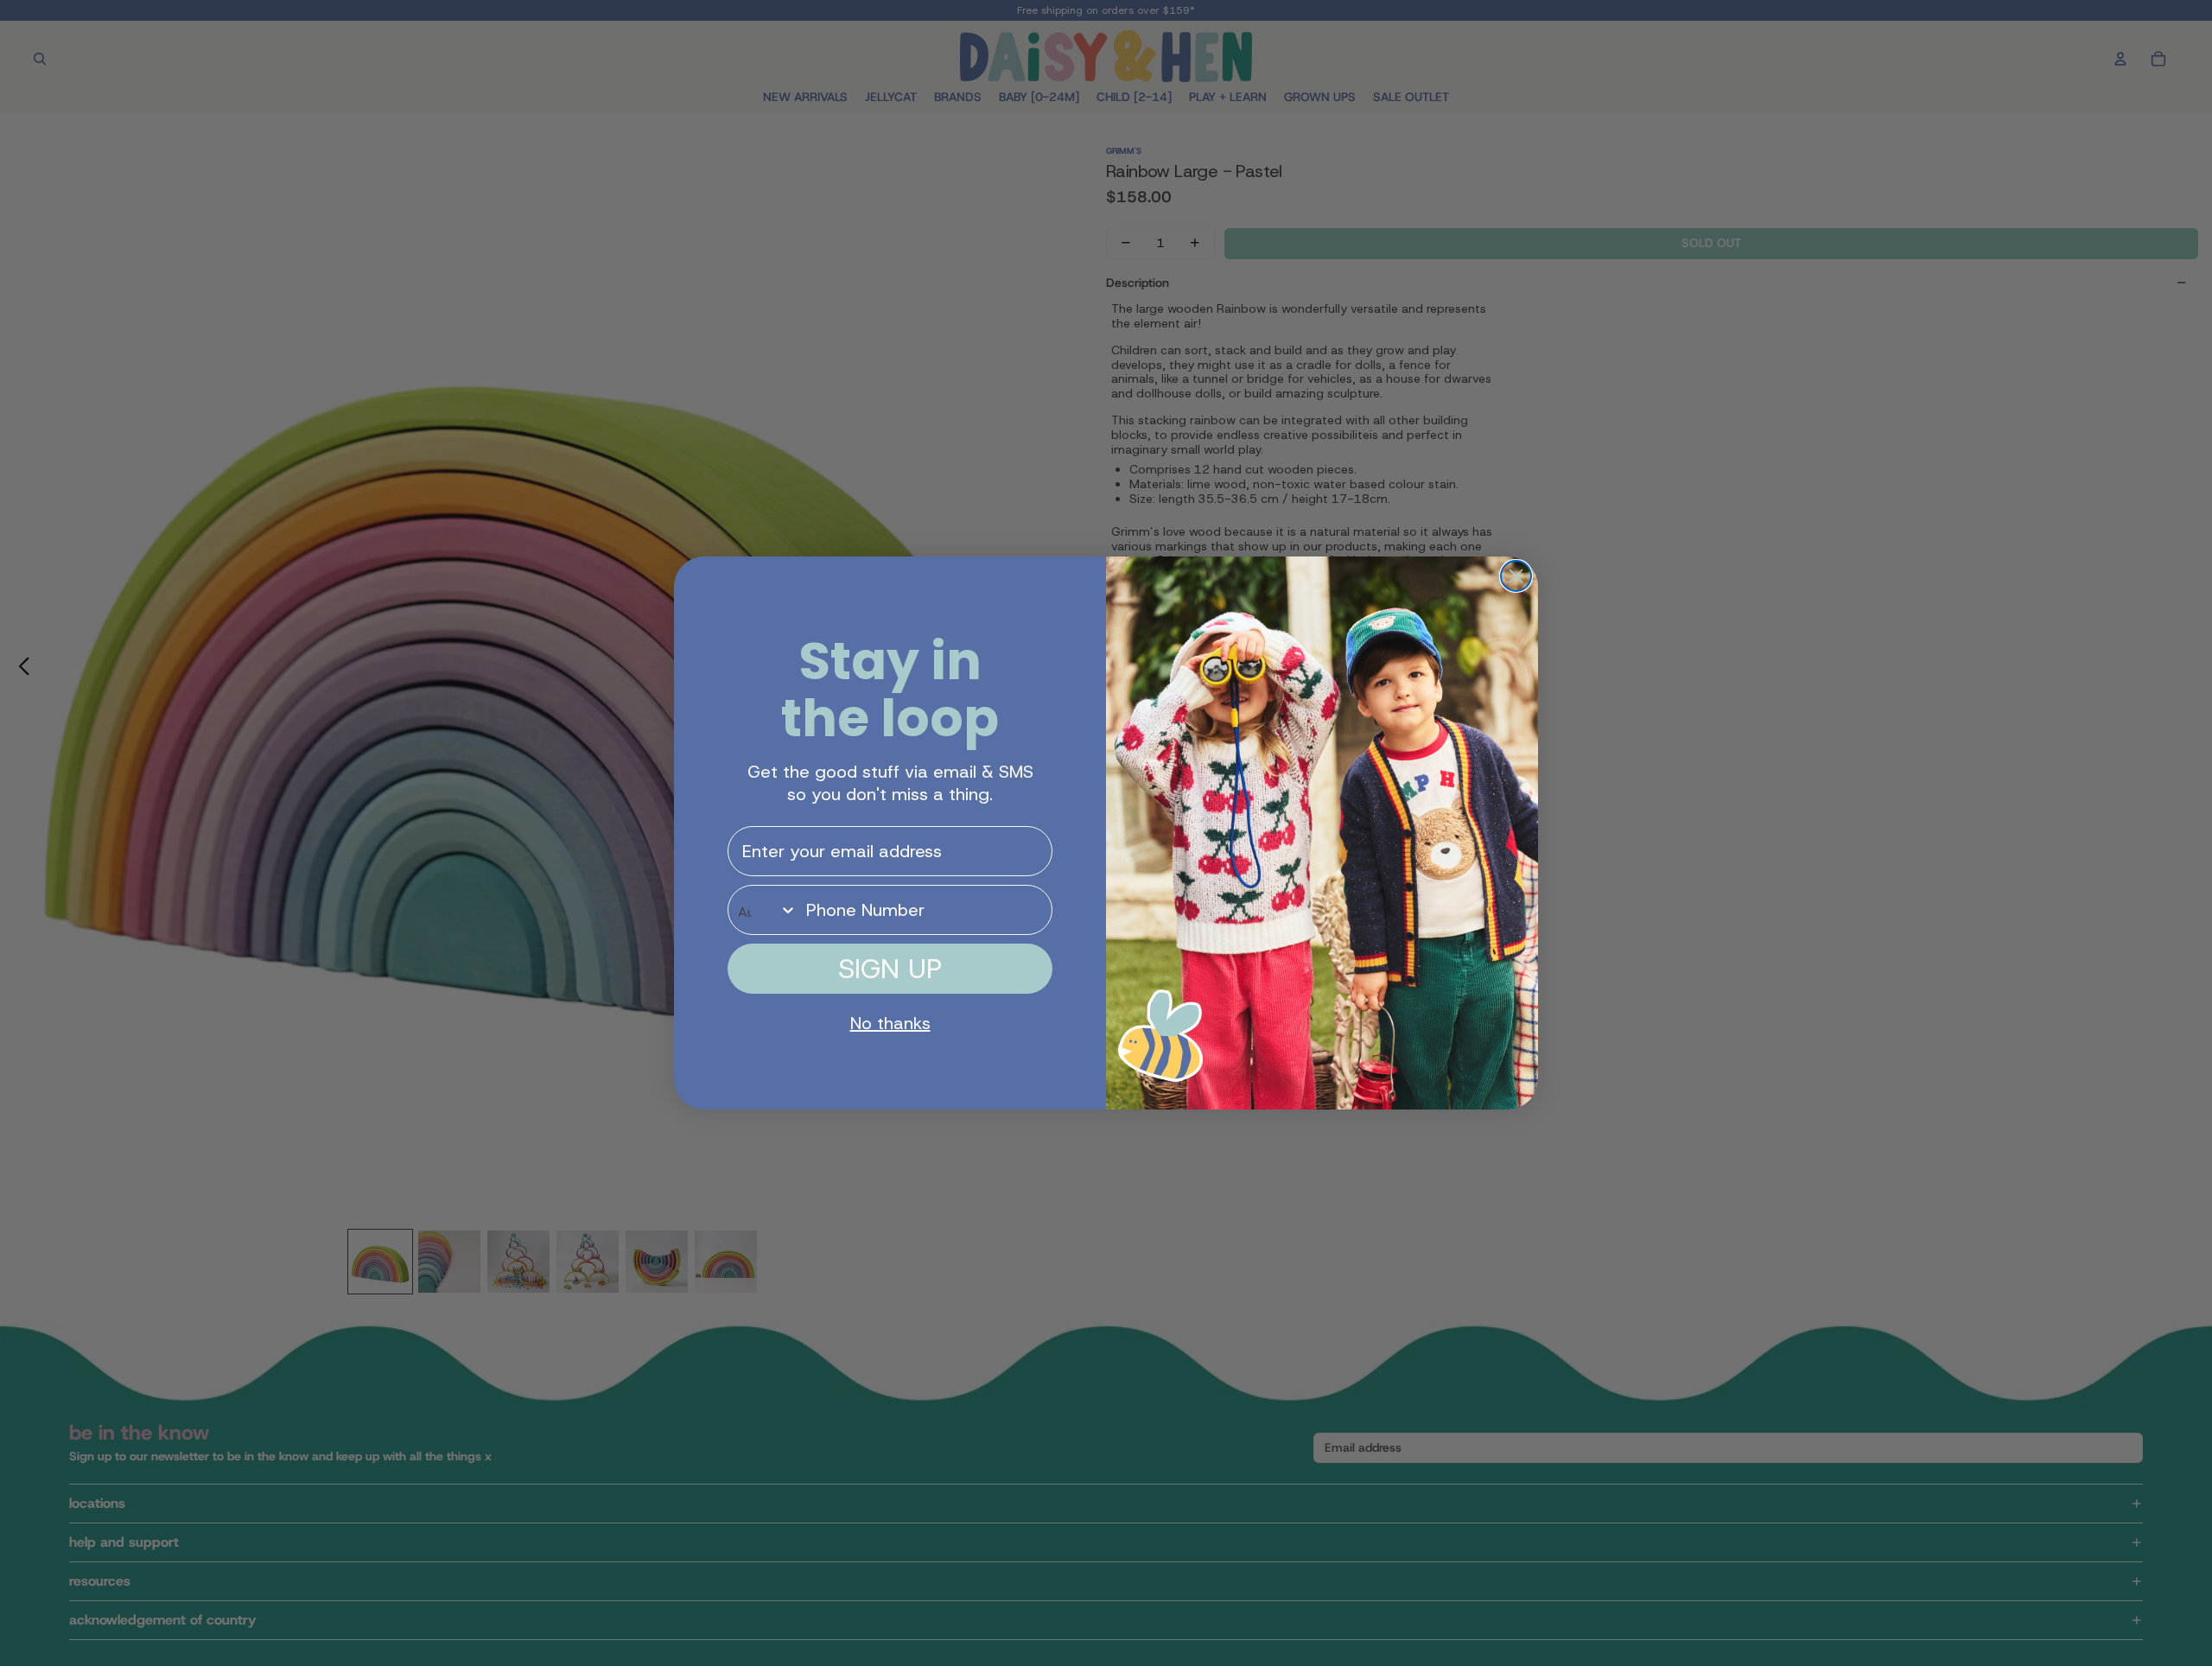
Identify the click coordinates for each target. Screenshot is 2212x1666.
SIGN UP (890, 969)
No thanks (890, 1023)
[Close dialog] (1516, 576)
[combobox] (763, 910)
